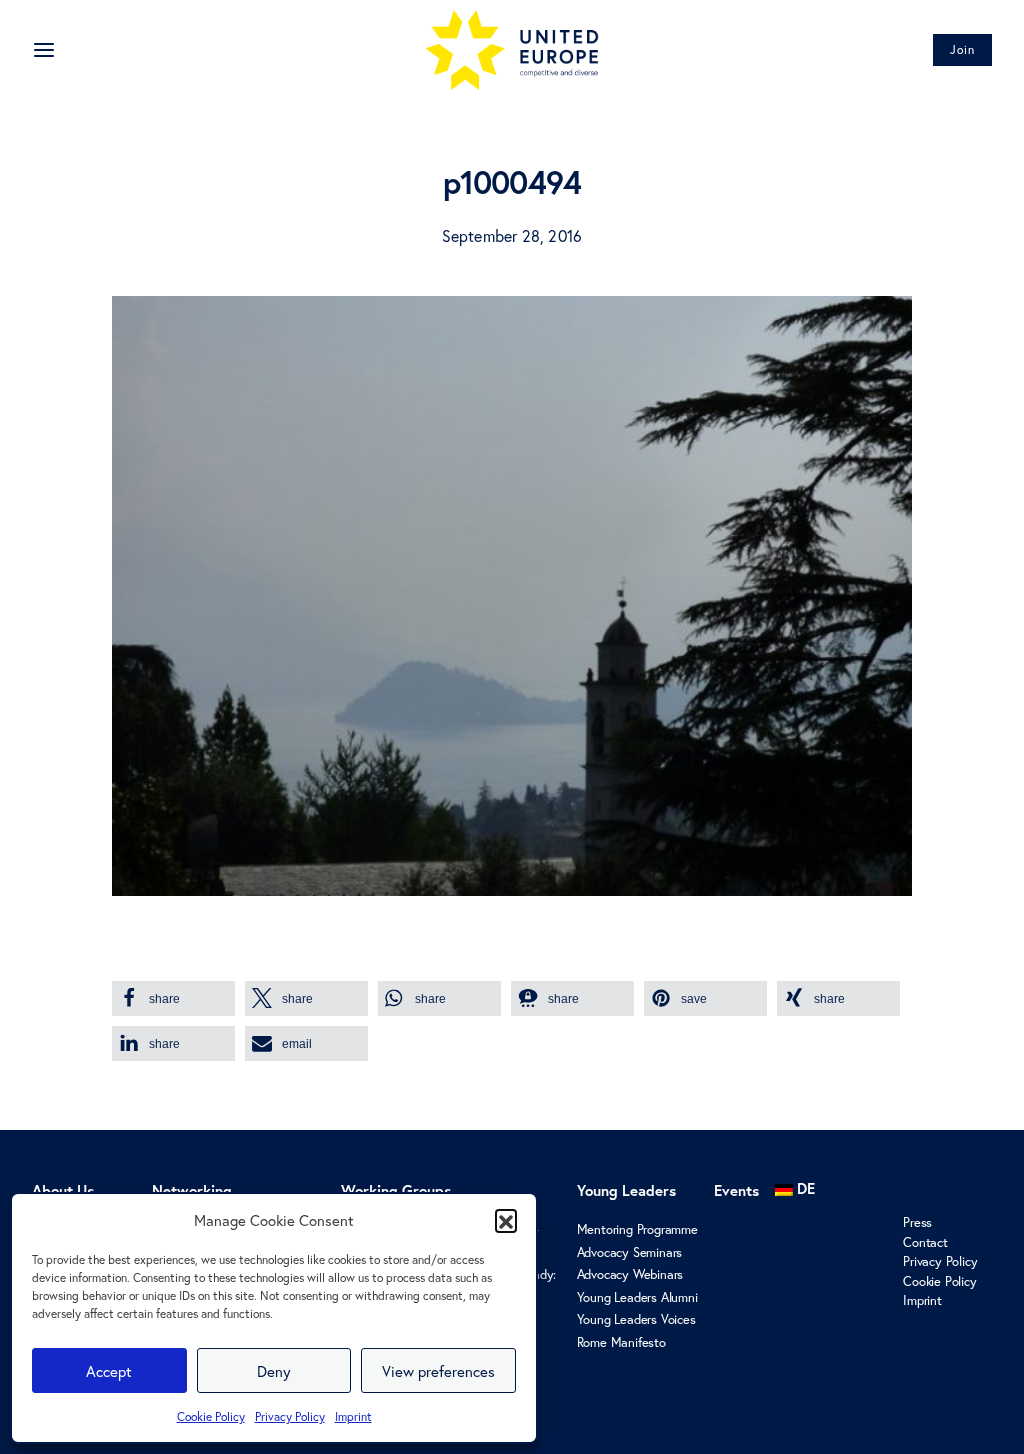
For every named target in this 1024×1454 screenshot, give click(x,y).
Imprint (353, 1416)
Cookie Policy (211, 1416)
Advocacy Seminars (630, 1252)
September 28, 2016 (512, 235)
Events (736, 1190)
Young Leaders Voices (636, 1319)
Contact (925, 1242)
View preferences (438, 1371)
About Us (63, 1190)
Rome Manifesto (621, 1342)
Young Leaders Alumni (637, 1297)
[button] (506, 1220)
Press (917, 1222)
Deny (274, 1371)
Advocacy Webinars (630, 1274)
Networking (192, 1190)
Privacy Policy (290, 1416)
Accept (109, 1371)
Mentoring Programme (637, 1229)
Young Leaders (626, 1190)
